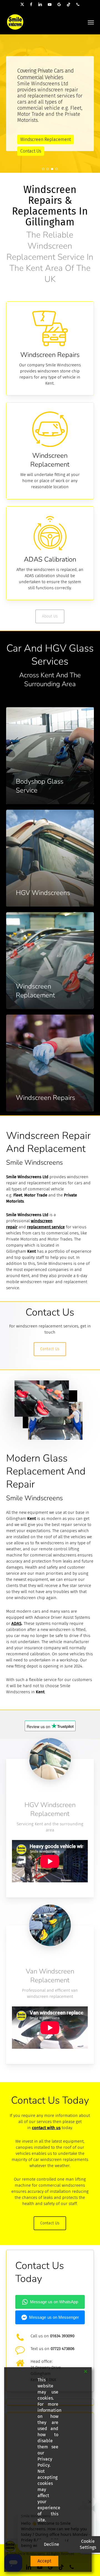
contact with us (46, 2128)
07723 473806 (62, 2349)
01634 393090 (62, 2336)
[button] (91, 22)
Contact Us (31, 151)
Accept (44, 2561)
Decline (52, 2544)
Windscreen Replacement (46, 139)
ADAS (16, 1623)
